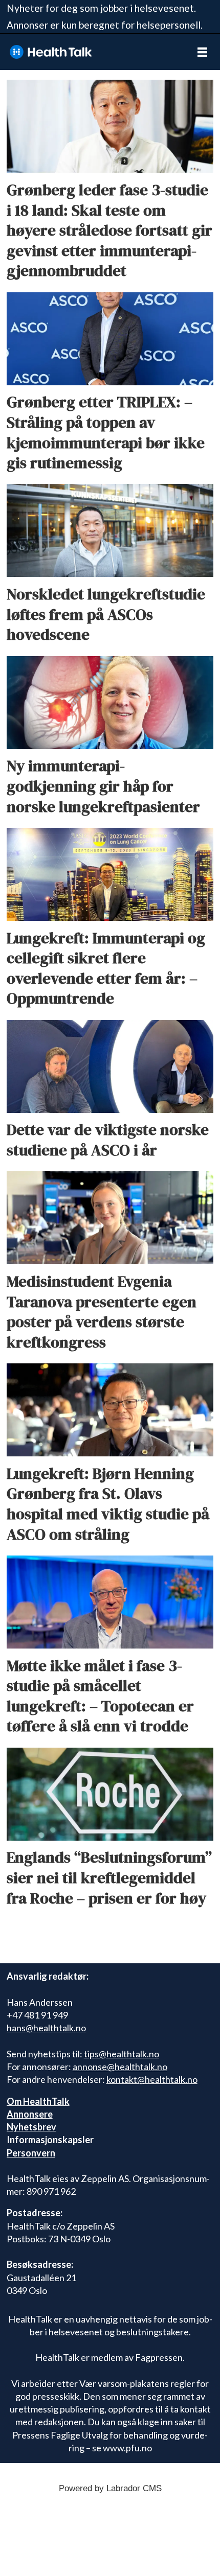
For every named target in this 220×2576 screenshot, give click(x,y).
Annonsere (30, 2114)
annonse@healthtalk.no (120, 2067)
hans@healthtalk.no (46, 2028)
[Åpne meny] (202, 52)
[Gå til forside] (92, 52)
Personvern (31, 2153)
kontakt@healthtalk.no (152, 2079)
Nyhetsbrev (31, 2127)
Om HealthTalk (38, 2101)
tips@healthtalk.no (122, 2054)
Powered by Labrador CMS (110, 2488)
